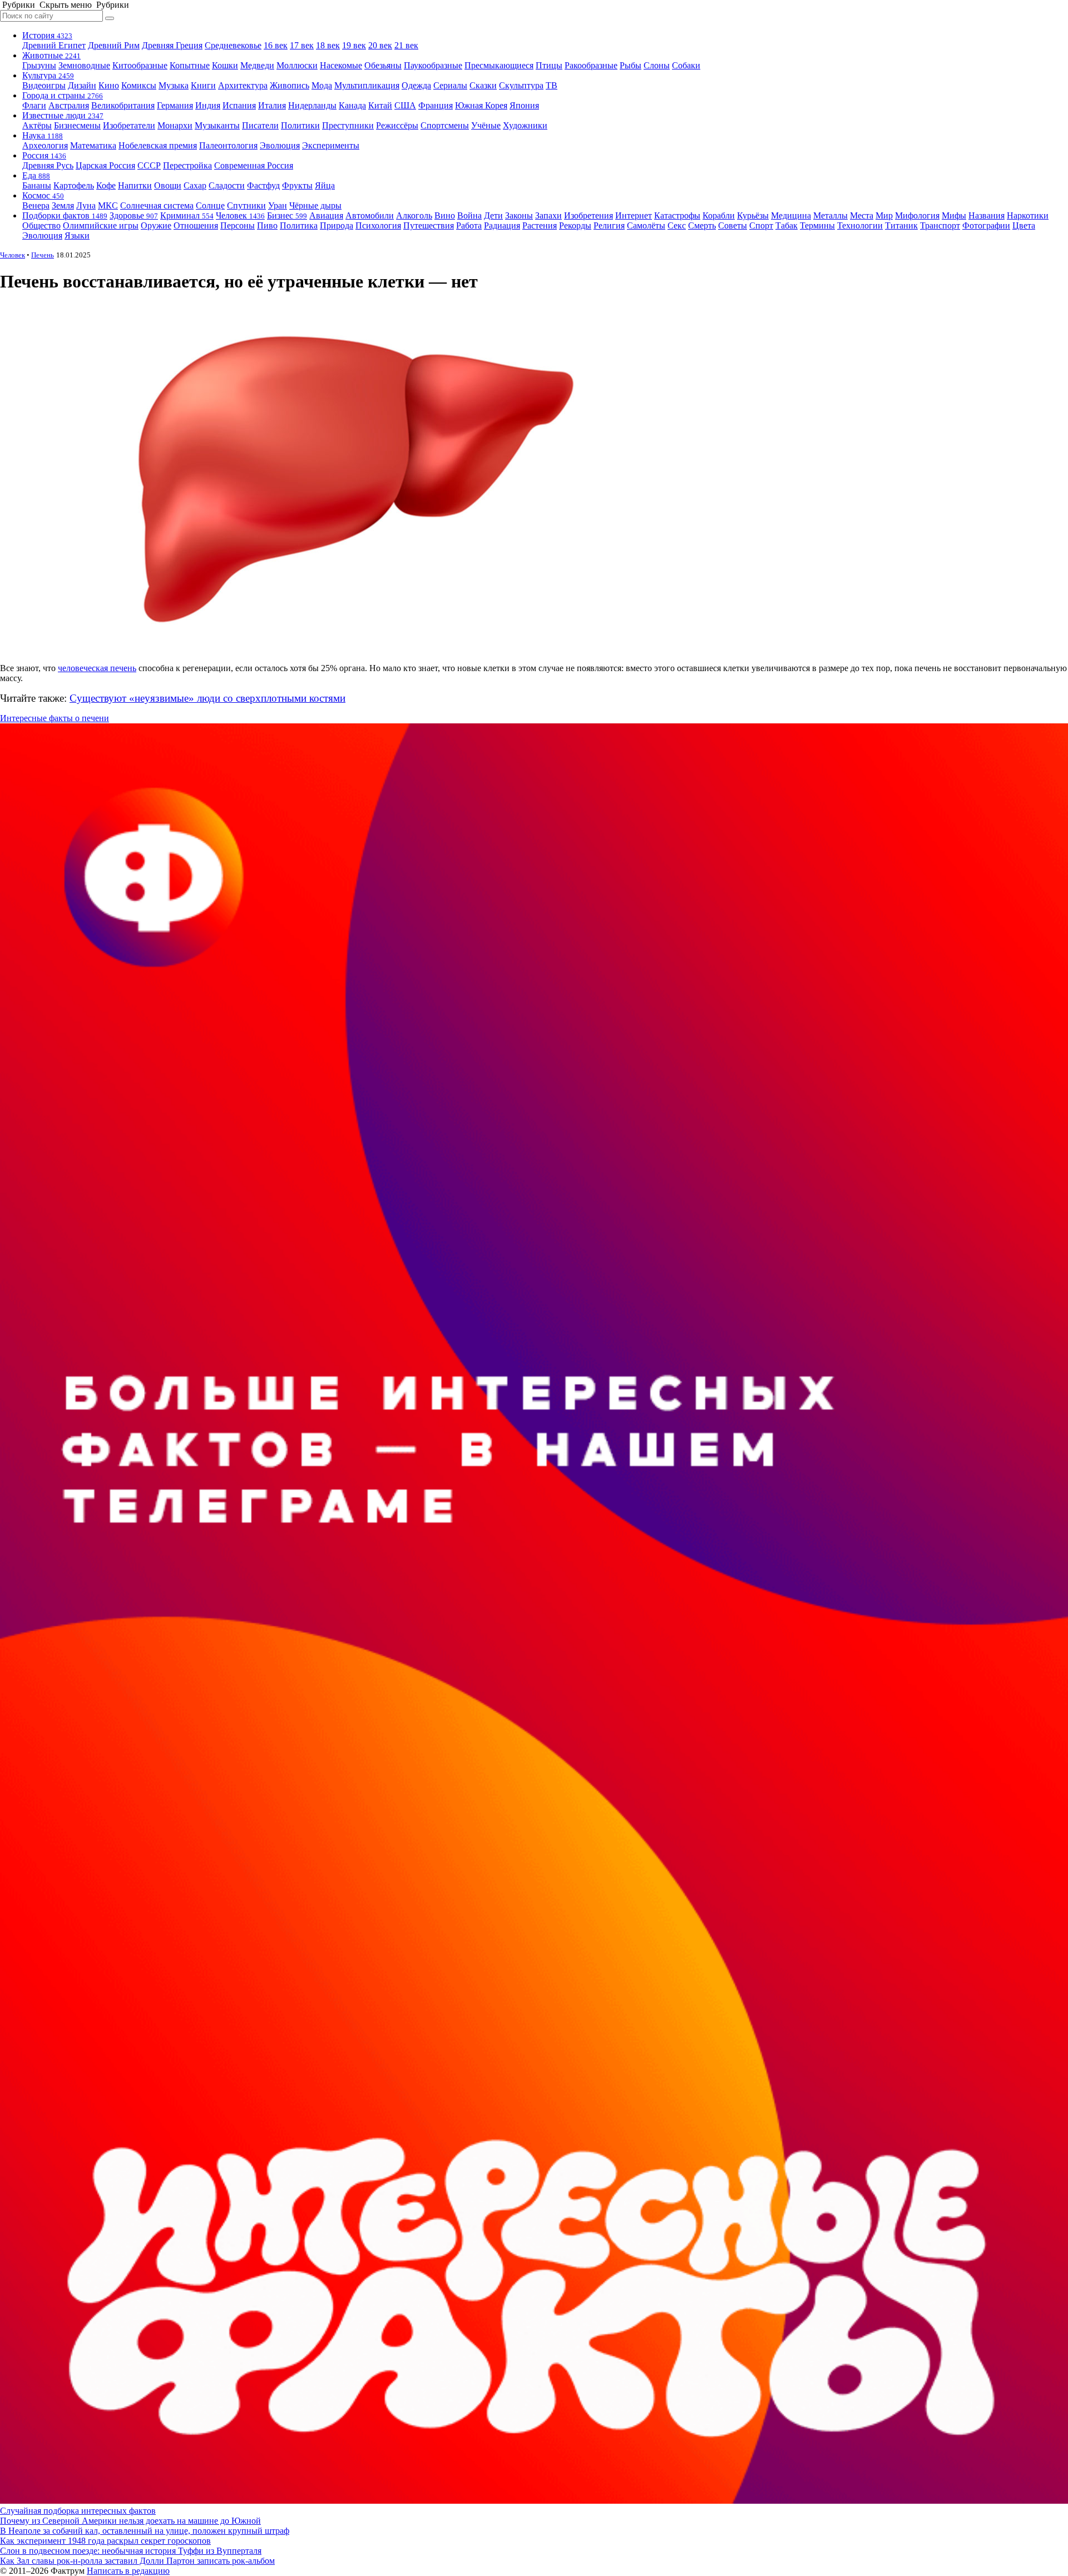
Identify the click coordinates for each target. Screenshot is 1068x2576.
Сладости (227, 185)
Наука (43, 135)
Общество (41, 225)
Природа (337, 225)
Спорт (761, 225)
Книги (203, 85)
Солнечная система (157, 205)
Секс (677, 225)
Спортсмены (445, 125)
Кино (109, 85)
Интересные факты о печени (55, 718)
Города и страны (63, 95)
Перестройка (187, 165)
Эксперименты (331, 145)
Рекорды (575, 225)
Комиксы (139, 85)
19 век (354, 45)
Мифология (917, 215)
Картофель (74, 185)
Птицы (549, 65)
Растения (540, 225)
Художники (525, 125)
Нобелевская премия (158, 145)
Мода (322, 85)
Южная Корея (481, 105)
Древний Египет (54, 45)
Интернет (634, 215)
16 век (276, 45)
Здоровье (134, 215)
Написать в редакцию (128, 2571)
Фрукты (297, 185)
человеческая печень (97, 668)
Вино (445, 215)
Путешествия (429, 225)
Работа (469, 225)
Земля (63, 205)
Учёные (486, 125)
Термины (817, 225)
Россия (44, 155)
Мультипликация (367, 85)
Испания (239, 105)
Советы (733, 225)
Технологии (860, 225)
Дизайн (82, 85)
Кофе (106, 185)
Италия (272, 105)
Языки (77, 235)
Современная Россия (254, 165)
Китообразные (140, 65)
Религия (609, 225)
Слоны (657, 65)
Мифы (954, 215)
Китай (380, 105)
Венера (36, 205)
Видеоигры (44, 85)
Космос (43, 195)
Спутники (246, 205)
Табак (787, 225)
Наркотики (1028, 215)
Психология (378, 225)
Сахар (195, 185)
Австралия (69, 105)
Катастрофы (677, 215)
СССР (149, 165)
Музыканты (217, 125)
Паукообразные (433, 65)
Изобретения (589, 215)
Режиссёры (397, 125)
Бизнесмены (77, 125)
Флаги (34, 105)
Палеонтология (228, 145)
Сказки (483, 85)
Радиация (502, 225)
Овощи (168, 185)
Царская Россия (105, 165)
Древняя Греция (172, 45)
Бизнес (287, 215)
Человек (240, 215)
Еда (36, 175)
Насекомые (341, 65)
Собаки (686, 65)
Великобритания (123, 105)
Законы (519, 215)
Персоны (238, 225)
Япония (524, 105)
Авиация (326, 215)
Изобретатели (129, 125)
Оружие (156, 225)
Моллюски (297, 65)
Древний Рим (114, 45)
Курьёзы (753, 215)
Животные (51, 55)
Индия (208, 105)
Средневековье (233, 45)
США (405, 105)
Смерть (702, 225)
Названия (987, 215)
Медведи (257, 65)
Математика (93, 145)
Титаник (901, 225)
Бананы (37, 185)
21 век (406, 45)
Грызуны (39, 65)
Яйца (325, 185)
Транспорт (940, 225)
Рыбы (631, 65)
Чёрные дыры (315, 205)
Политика (299, 225)
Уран (278, 205)
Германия (175, 105)
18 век (328, 45)
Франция (436, 105)
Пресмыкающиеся (499, 65)
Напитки (135, 185)
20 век (380, 45)
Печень (43, 255)
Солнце (210, 205)
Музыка (174, 85)
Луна (86, 205)
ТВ (552, 85)
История (47, 35)
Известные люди (63, 115)
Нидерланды (312, 105)
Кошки (225, 65)
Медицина (791, 215)
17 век (302, 45)
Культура (48, 75)
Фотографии (986, 225)
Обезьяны (383, 65)
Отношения (196, 225)
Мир (884, 215)
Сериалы (450, 85)
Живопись (290, 85)
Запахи (548, 215)
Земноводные (84, 65)
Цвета (1024, 225)
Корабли (719, 215)
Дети (493, 215)
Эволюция (280, 145)
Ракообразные (591, 65)
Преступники (348, 125)
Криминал (187, 215)
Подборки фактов (65, 215)
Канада (352, 105)
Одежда (416, 85)
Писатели (260, 125)
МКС (108, 205)
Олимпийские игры (101, 225)
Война (469, 215)
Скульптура (521, 85)
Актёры (37, 125)
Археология (45, 145)
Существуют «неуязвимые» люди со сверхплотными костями (207, 698)
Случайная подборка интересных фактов (78, 2511)
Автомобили (370, 215)
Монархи (175, 125)
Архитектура (243, 85)
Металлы (830, 215)
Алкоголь (414, 215)
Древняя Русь (48, 165)
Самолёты (646, 225)
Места (862, 215)
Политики (300, 125)
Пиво (267, 225)
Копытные (190, 65)
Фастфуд (263, 185)
